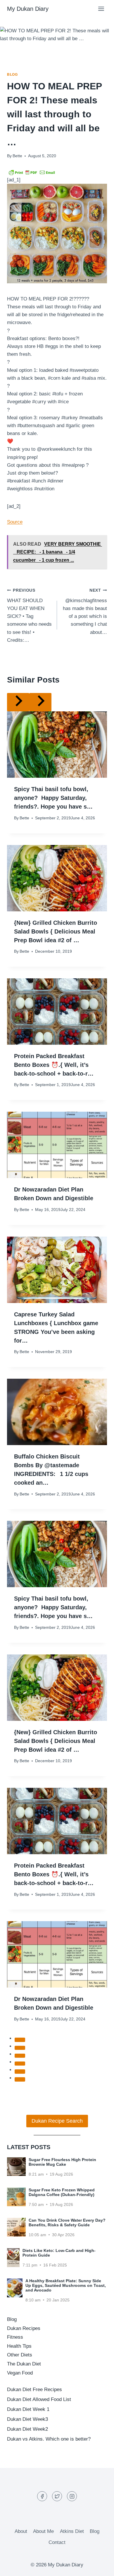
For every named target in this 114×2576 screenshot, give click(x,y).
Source (15, 522)
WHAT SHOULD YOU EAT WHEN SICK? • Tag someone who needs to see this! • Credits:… (29, 616)
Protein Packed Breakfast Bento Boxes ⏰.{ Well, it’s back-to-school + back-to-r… (54, 1065)
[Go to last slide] (18, 702)
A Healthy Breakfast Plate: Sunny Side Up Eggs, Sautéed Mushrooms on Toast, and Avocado (66, 2285)
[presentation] (57, 745)
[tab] (20, 2040)
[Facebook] (42, 2496)
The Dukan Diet (24, 2364)
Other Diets (20, 2355)
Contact (57, 2542)
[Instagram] (72, 2496)
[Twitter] (57, 2496)
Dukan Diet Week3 (27, 2419)
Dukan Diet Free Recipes (34, 2390)
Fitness (15, 2337)
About (21, 2531)
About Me (43, 2531)
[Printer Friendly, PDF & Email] (32, 172)
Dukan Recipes (24, 2328)
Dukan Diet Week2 (27, 2429)
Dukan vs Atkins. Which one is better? (49, 2439)
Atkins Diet (72, 2531)
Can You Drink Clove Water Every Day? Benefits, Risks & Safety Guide (67, 2223)
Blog (12, 75)
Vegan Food (20, 2373)
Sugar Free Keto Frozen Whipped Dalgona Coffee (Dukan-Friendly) (62, 2192)
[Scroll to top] (99, 2567)
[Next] (40, 702)
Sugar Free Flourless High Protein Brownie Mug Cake (62, 2162)
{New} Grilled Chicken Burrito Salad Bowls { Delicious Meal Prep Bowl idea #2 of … (56, 931)
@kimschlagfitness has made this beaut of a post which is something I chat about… (85, 611)
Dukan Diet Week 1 (28, 2409)
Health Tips (19, 2346)
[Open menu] (101, 9)
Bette (17, 156)
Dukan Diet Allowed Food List (39, 2399)
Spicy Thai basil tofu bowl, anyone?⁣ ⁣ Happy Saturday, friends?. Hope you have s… (53, 798)
